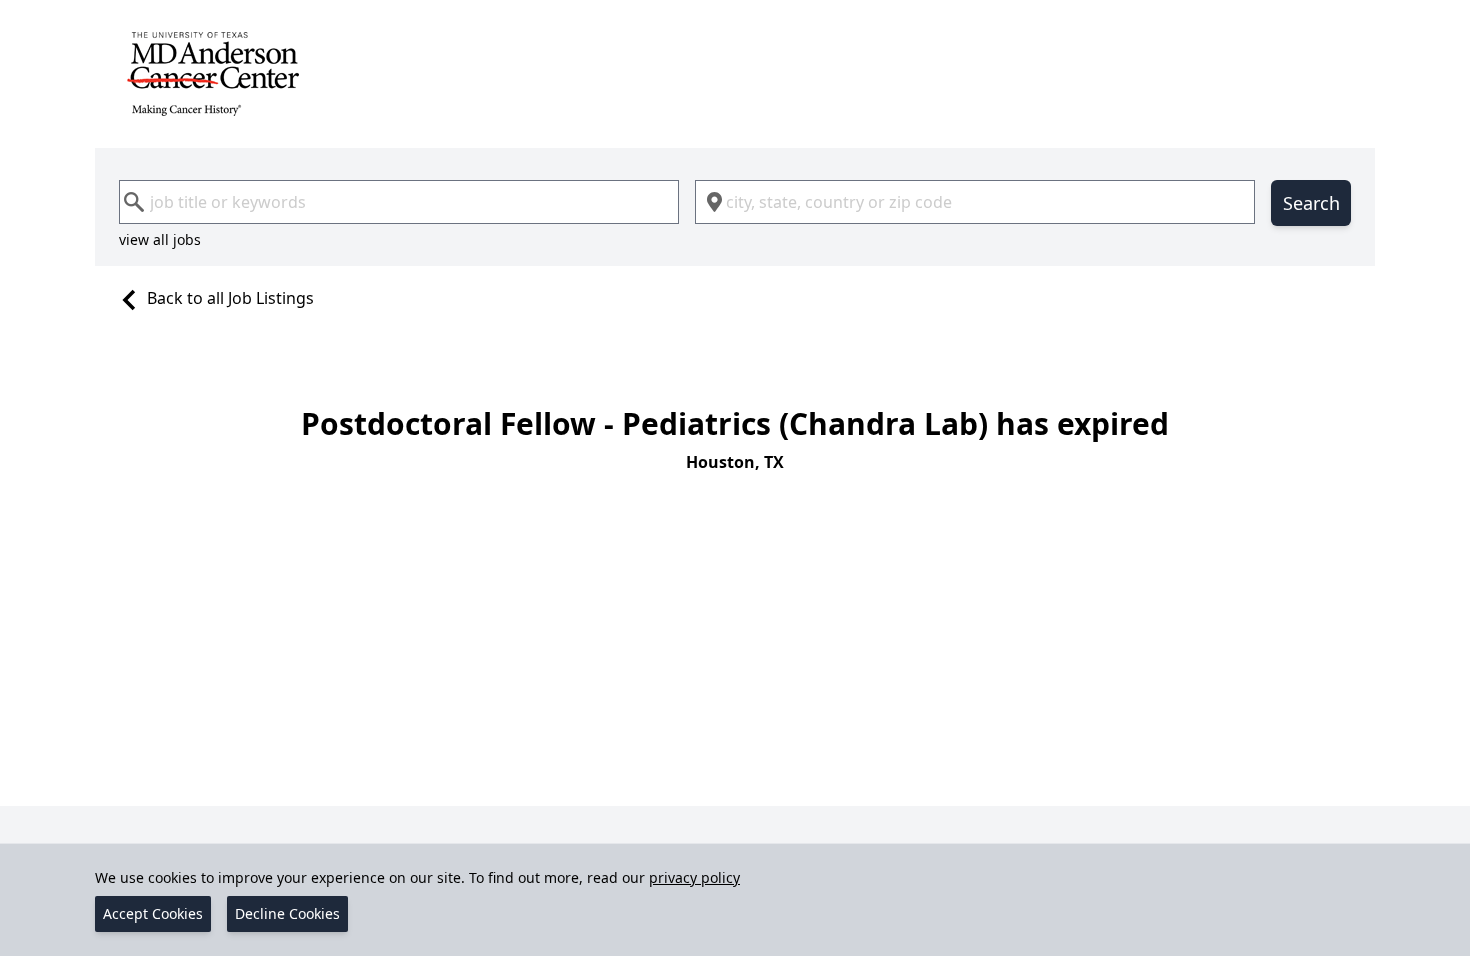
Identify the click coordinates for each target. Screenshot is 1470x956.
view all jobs (160, 239)
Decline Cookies (287, 913)
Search (1311, 203)
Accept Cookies (153, 913)
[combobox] (399, 202)
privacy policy (694, 877)
